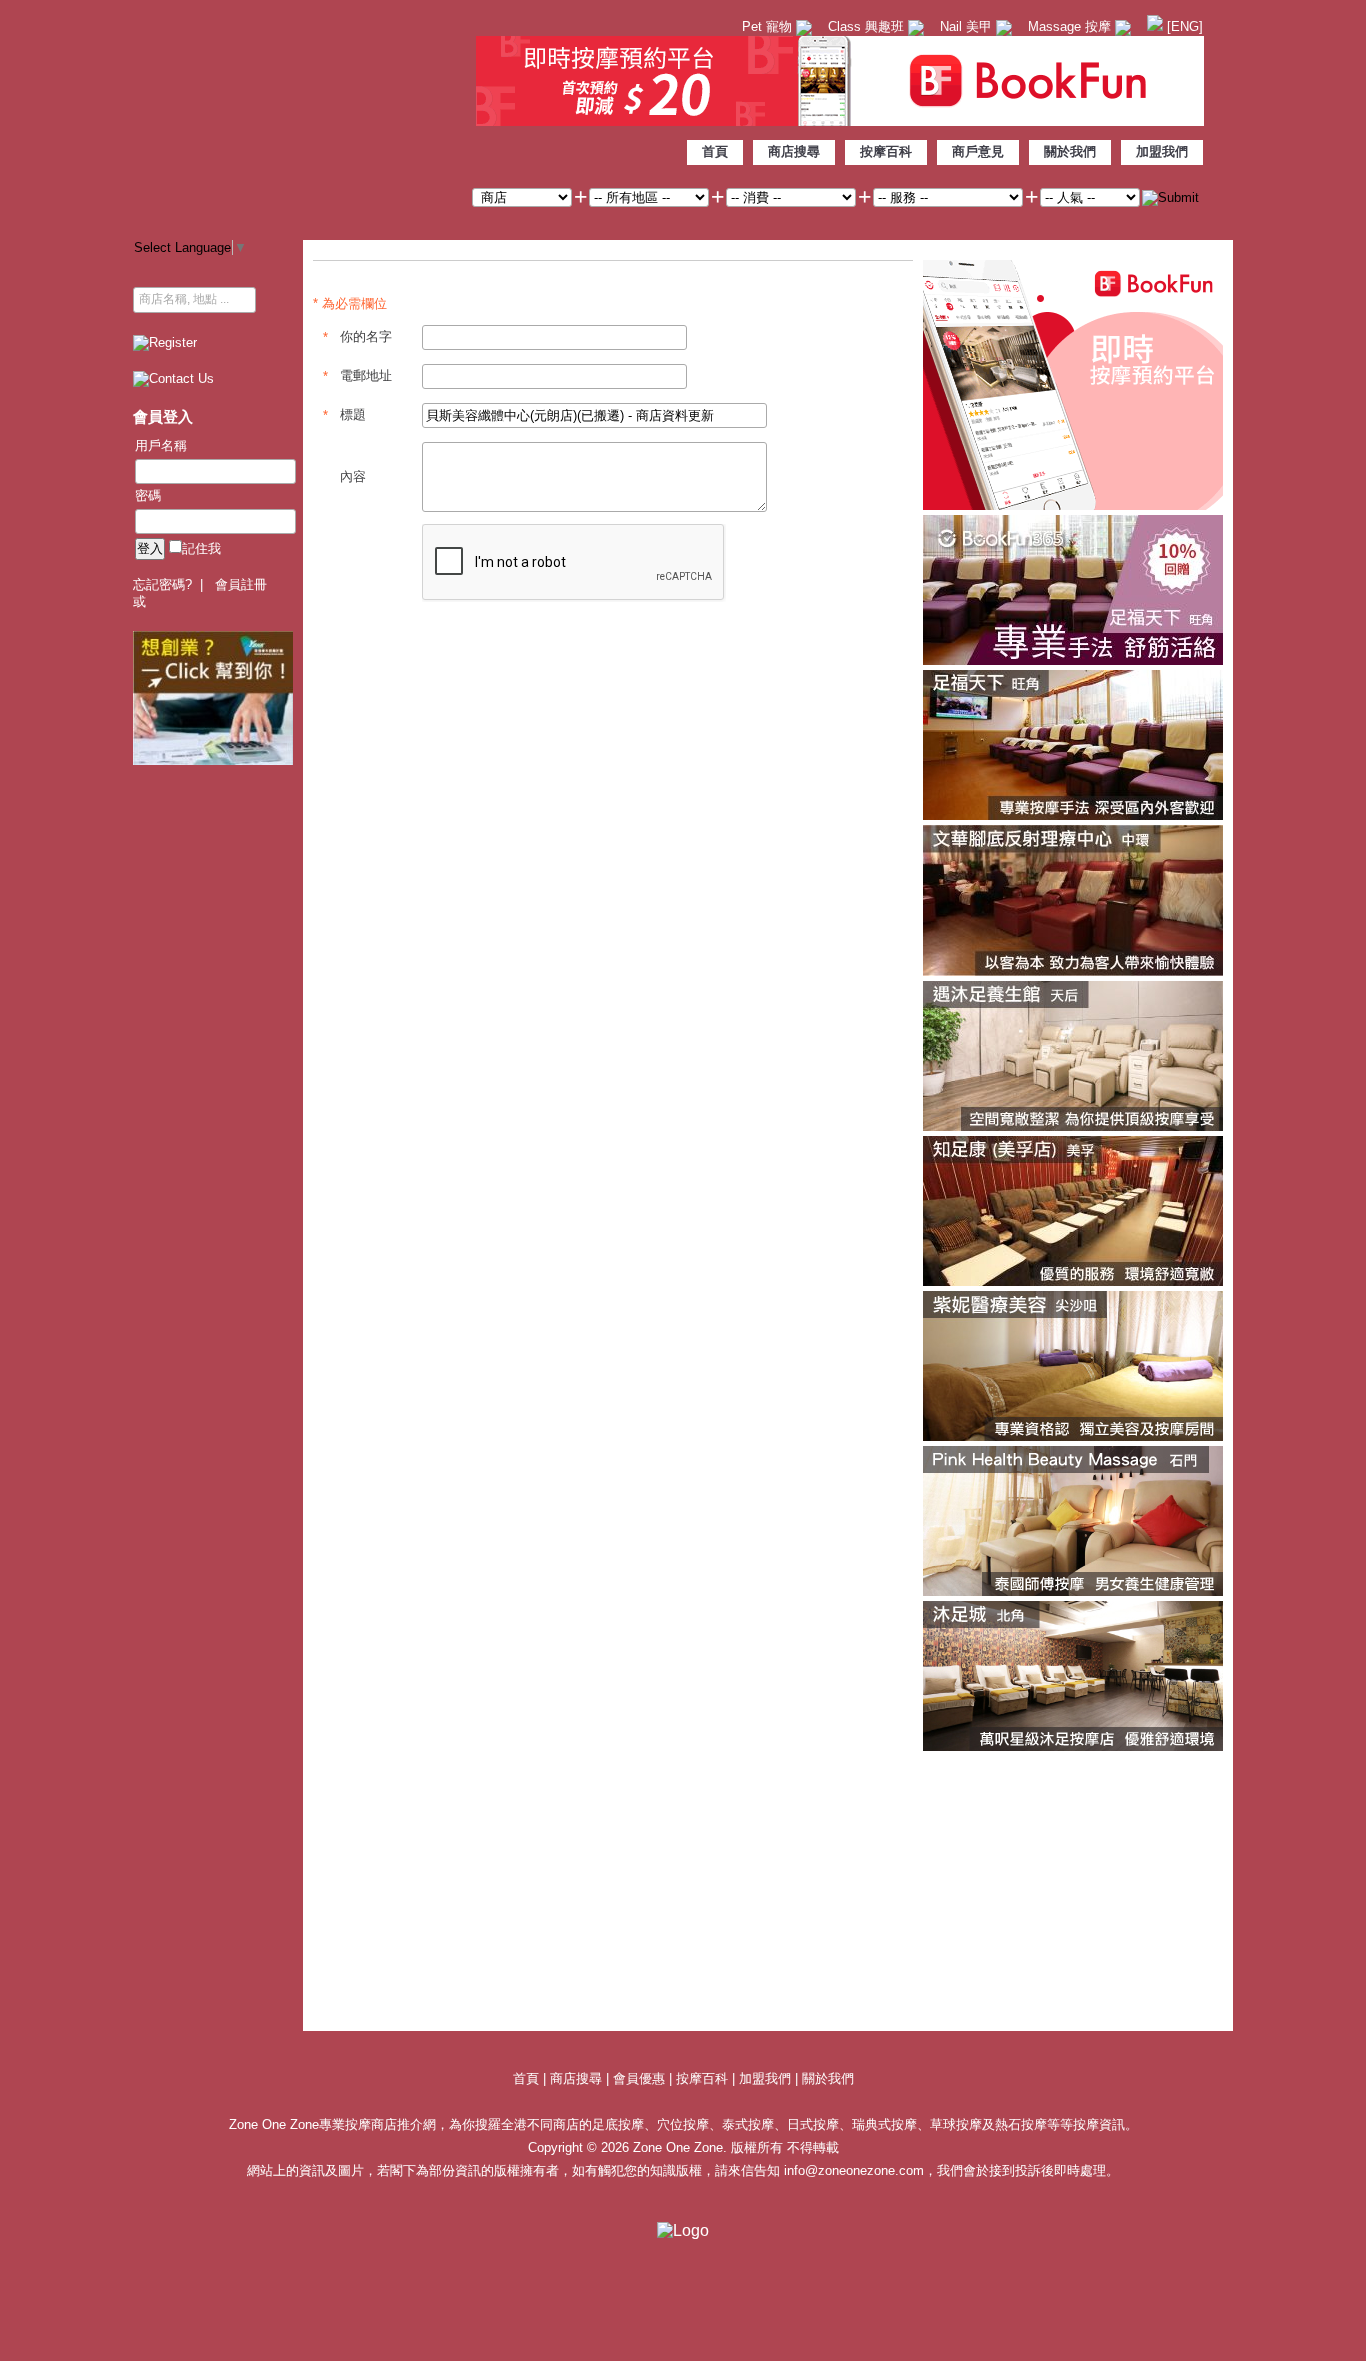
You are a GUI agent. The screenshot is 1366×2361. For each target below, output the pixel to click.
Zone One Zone (298, 114)
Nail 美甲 (968, 26)
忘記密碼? (162, 584)
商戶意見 (978, 151)
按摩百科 (886, 151)
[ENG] (1183, 26)
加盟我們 (1162, 151)
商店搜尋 (794, 151)
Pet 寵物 (769, 26)
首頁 (715, 151)
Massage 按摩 (1071, 26)
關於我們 (1070, 151)
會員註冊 (241, 584)
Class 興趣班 (868, 26)
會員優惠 (641, 2078)
